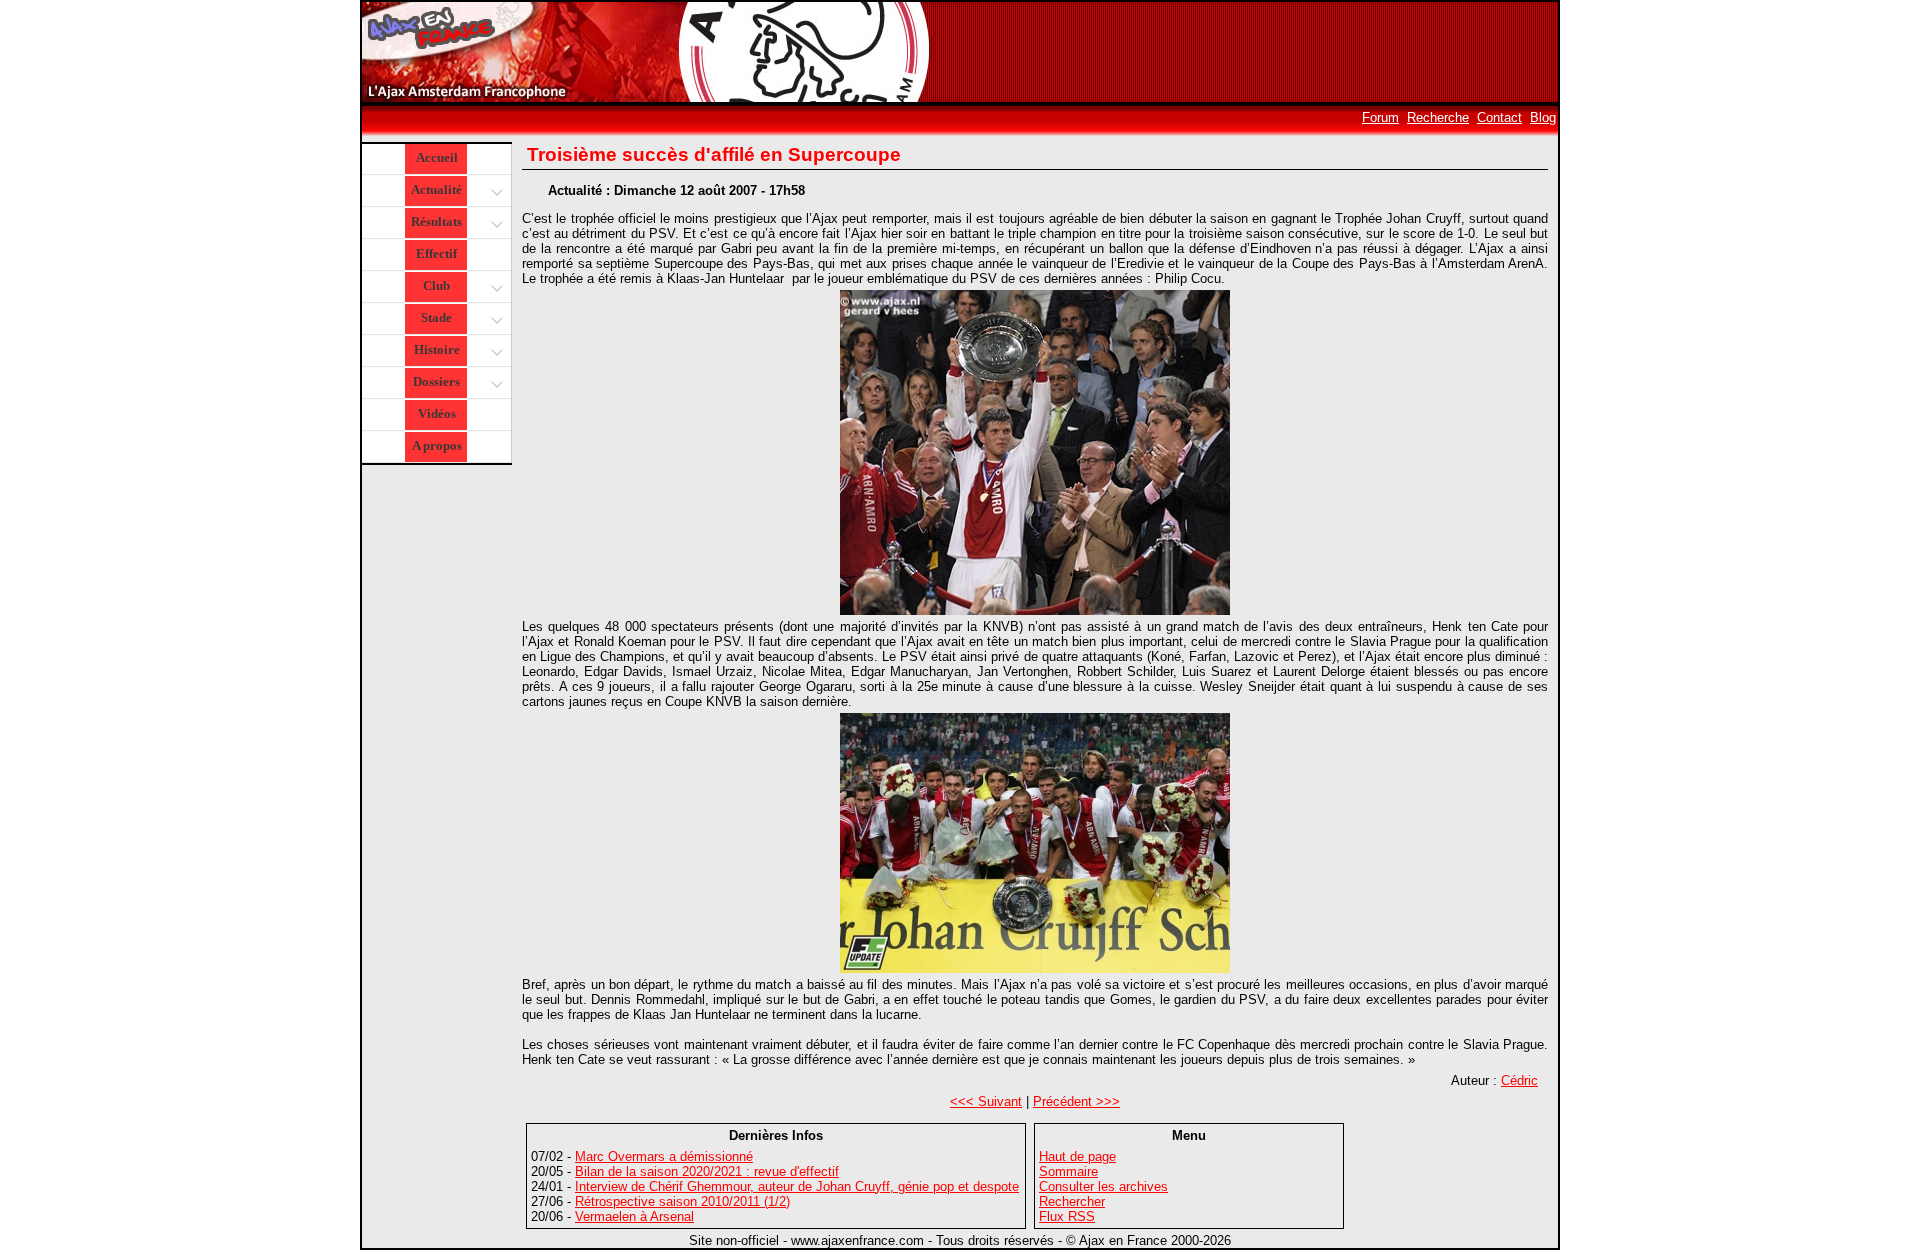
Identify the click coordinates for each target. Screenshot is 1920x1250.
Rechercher (1072, 1201)
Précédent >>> (1076, 1101)
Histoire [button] (437, 349)
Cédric (1519, 1080)
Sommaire (1068, 1171)
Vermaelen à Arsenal (634, 1216)
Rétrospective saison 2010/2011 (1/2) (682, 1201)
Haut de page (1077, 1156)
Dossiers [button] (436, 381)
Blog (1543, 117)
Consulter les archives (1103, 1186)
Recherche (1438, 117)
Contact (1499, 117)
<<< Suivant (986, 1101)
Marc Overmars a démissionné (664, 1156)
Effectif (436, 253)
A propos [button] (437, 445)
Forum (1380, 117)
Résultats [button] (436, 221)
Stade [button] (436, 317)
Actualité (436, 189)
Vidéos (437, 413)
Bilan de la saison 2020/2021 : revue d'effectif (707, 1171)
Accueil (437, 157)
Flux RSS (1067, 1216)
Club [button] (436, 285)
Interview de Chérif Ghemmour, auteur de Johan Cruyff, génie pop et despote (797, 1186)
